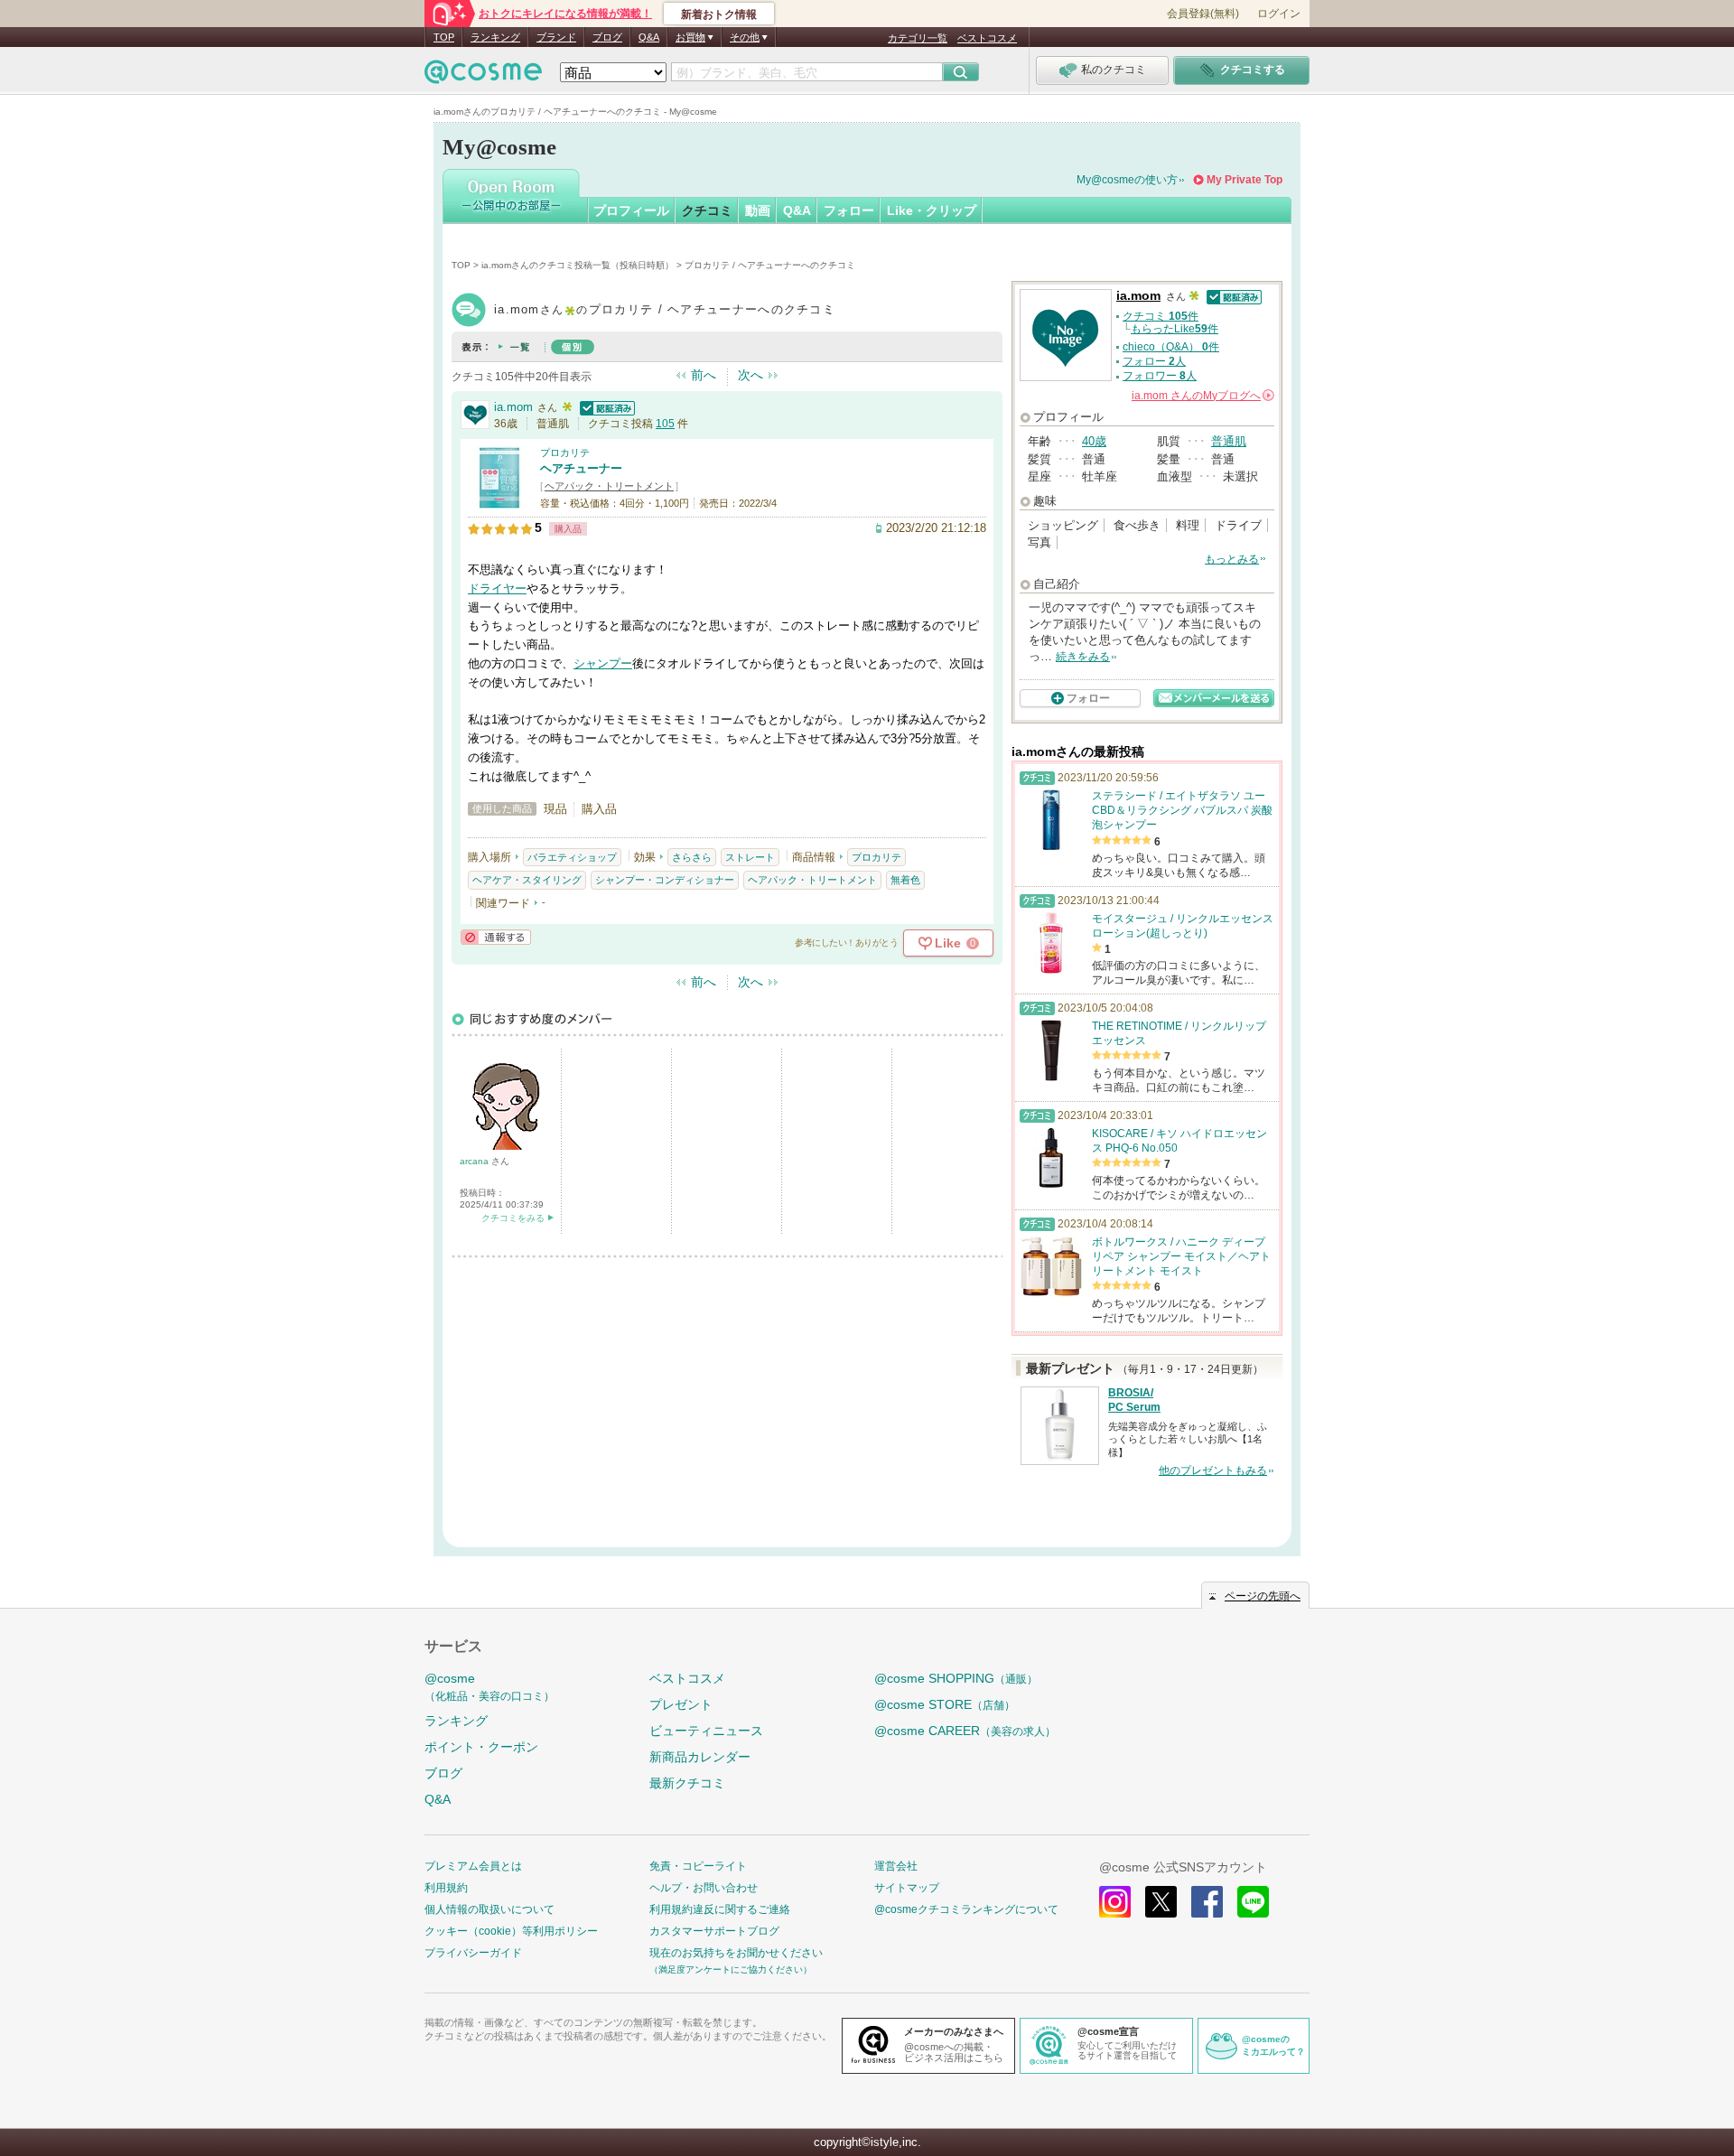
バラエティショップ (572, 857)
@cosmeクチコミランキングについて (966, 1909)
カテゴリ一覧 (918, 38)
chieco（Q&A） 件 (1171, 347)
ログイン (1279, 14)
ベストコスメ (987, 38)
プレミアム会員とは (473, 1866)
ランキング (495, 37)
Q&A (649, 37)
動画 (758, 210)
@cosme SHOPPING (956, 1678)
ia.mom (513, 407)
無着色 (905, 880)
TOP (444, 37)
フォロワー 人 (1160, 376)
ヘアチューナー (581, 468)
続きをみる (1083, 657)
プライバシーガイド (473, 1953)
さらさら (692, 857)
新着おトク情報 (719, 14)
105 (665, 424)
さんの (1202, 396)
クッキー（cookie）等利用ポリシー (511, 1931)
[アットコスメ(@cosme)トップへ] (483, 76)
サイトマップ (907, 1888)
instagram (1115, 1902)
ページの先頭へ (1263, 1596)
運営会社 (896, 1866)
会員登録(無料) (1203, 14)
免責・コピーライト (698, 1866)
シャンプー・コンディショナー (665, 880)
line (1253, 1902)
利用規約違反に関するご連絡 (720, 1909)
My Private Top (1245, 180)
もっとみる (1232, 559)
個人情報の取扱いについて (489, 1909)
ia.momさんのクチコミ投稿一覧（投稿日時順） (578, 265)
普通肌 (1229, 441)
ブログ (607, 37)
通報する (496, 937)
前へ (704, 375)
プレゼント (681, 1704)
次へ (750, 375)
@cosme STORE (945, 1704)
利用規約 (446, 1888)
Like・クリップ (932, 210)
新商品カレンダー (700, 1757)
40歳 (1094, 441)
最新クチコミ (687, 1783)
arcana (475, 1161)
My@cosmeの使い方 (1127, 180)
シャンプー (603, 663)
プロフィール (631, 210)
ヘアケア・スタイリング (527, 880)
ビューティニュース (706, 1731)
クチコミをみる (513, 1218)
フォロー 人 (1154, 361)
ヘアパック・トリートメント (609, 486)
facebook (1207, 1902)
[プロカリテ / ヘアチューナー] (499, 501)
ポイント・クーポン (481, 1747)
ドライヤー (497, 588)
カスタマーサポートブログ (714, 1931)
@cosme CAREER (965, 1731)
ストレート (750, 857)
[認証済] (605, 407)
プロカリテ (565, 453)
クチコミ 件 (1161, 316)
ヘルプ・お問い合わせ (704, 1888)
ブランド (556, 37)
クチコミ (707, 210)
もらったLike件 (1175, 329)
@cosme (489, 1687)
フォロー (849, 210)
